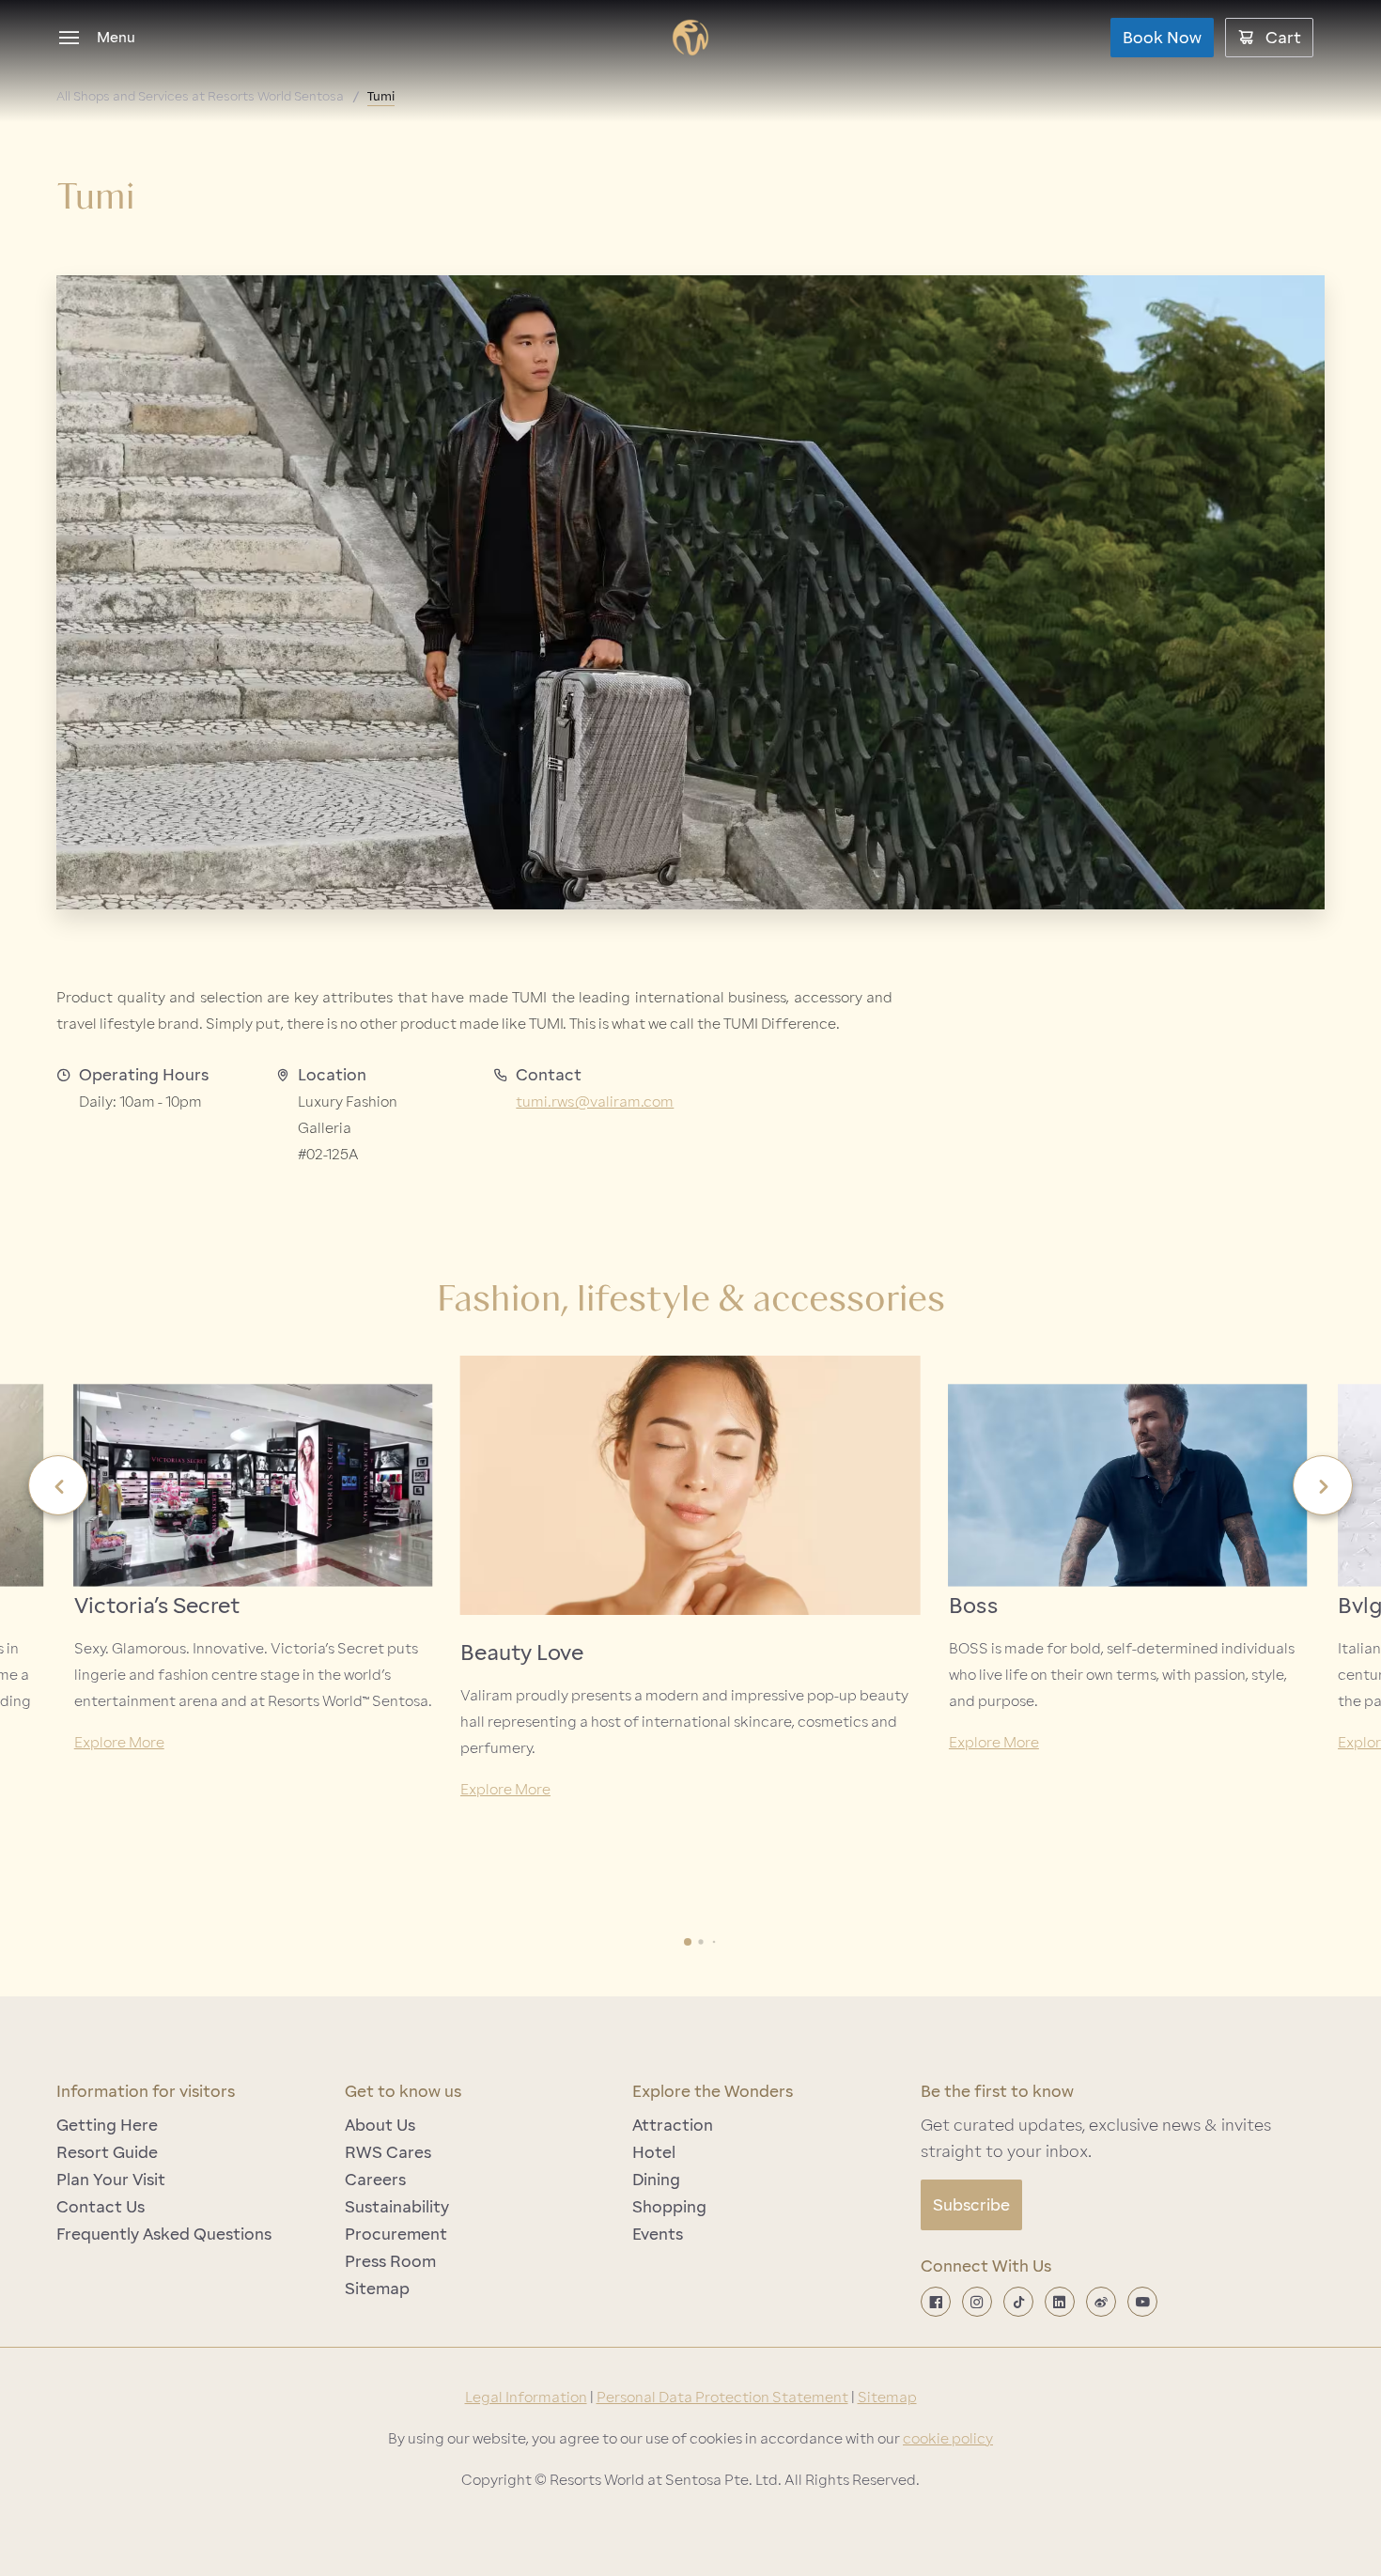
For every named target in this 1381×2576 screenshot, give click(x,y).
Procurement (396, 2234)
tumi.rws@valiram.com (595, 1102)
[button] (58, 1485)
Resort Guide (107, 2152)
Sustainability (397, 2207)
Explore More (119, 1743)
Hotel (654, 2152)
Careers (375, 2180)
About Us (380, 2125)
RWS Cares (388, 2152)
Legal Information (526, 2398)
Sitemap (377, 2289)
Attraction (673, 2125)
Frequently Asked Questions (164, 2234)
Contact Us (101, 2207)
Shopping (669, 2207)
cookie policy (948, 2439)
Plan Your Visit (111, 2180)
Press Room (390, 2261)
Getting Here (107, 2125)
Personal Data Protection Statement (722, 2398)
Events (658, 2234)
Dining (656, 2180)
